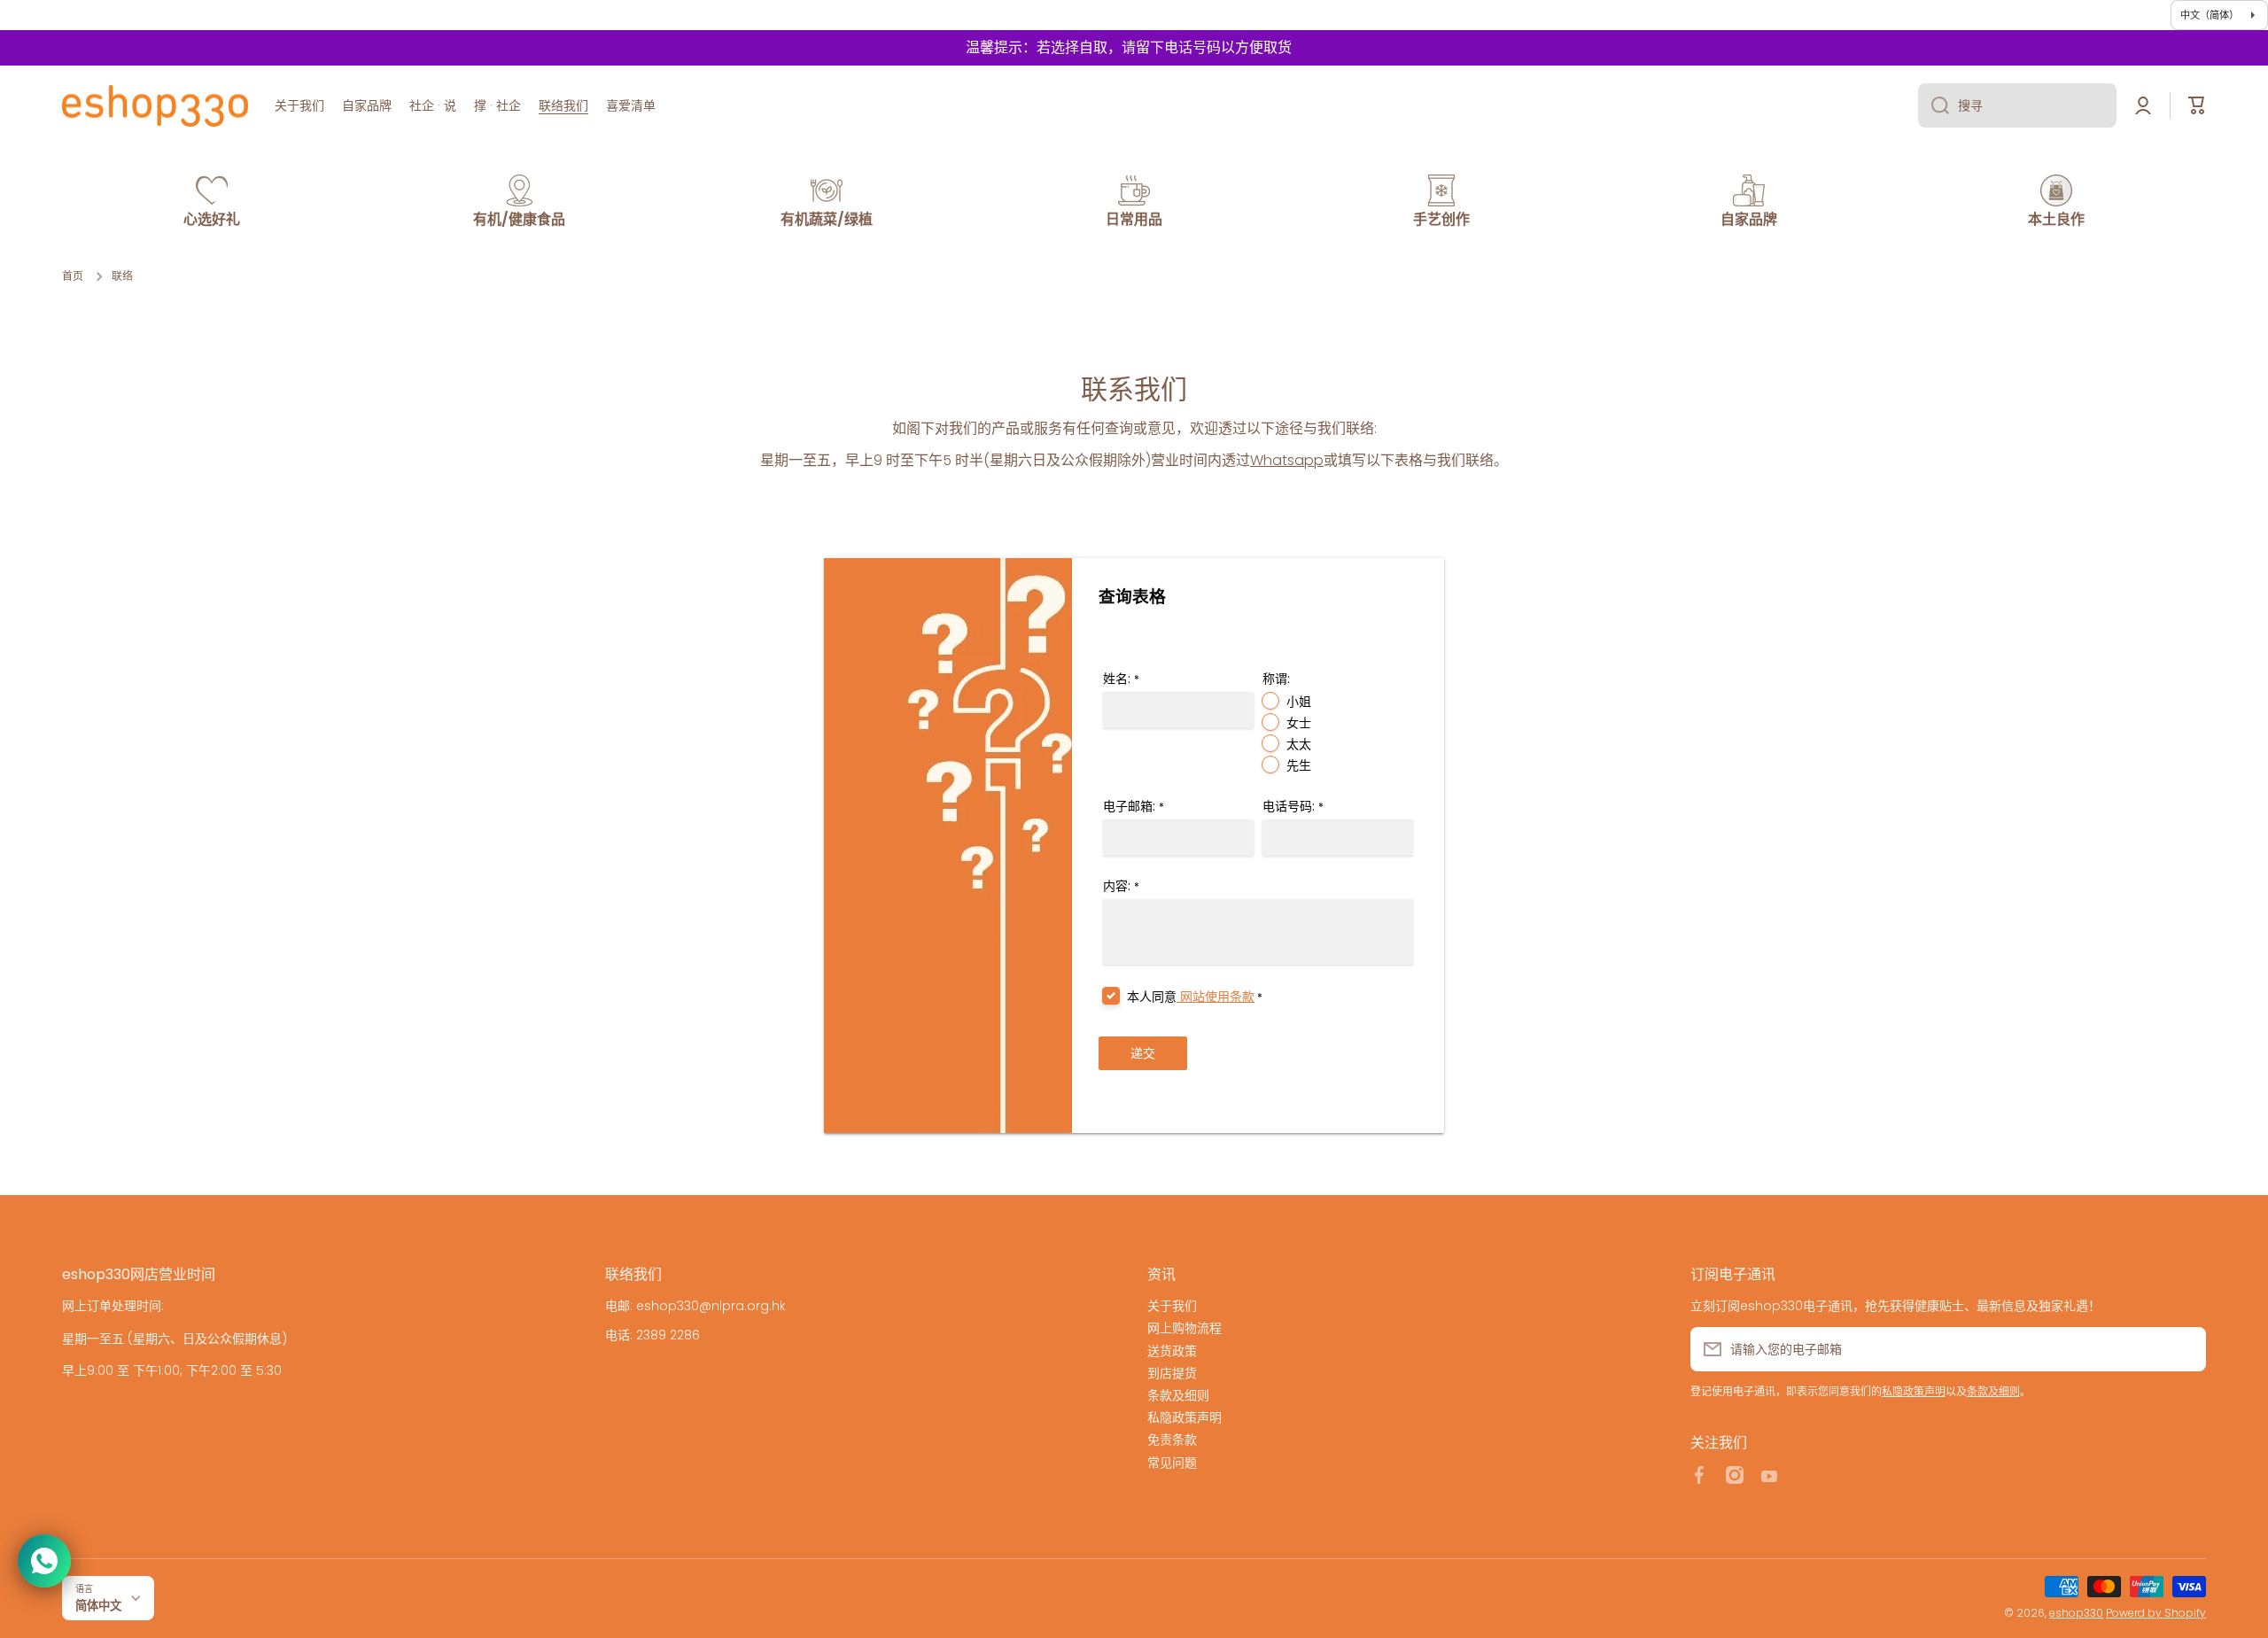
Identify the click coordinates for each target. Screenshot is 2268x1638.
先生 (1299, 765)
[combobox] (2017, 105)
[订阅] (2184, 1349)
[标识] (155, 105)
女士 (1299, 723)
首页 (73, 276)
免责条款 (1172, 1439)
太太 (1299, 744)
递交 (1143, 1053)
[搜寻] (1934, 105)
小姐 (1299, 702)
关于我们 (1172, 1305)
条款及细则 (1178, 1395)
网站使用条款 (1216, 997)
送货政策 (1172, 1351)
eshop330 (2076, 1613)
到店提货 (1172, 1373)
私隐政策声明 (1184, 1417)
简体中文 (98, 1606)
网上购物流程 (1184, 1327)
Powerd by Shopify (2156, 1613)
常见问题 (1172, 1462)
